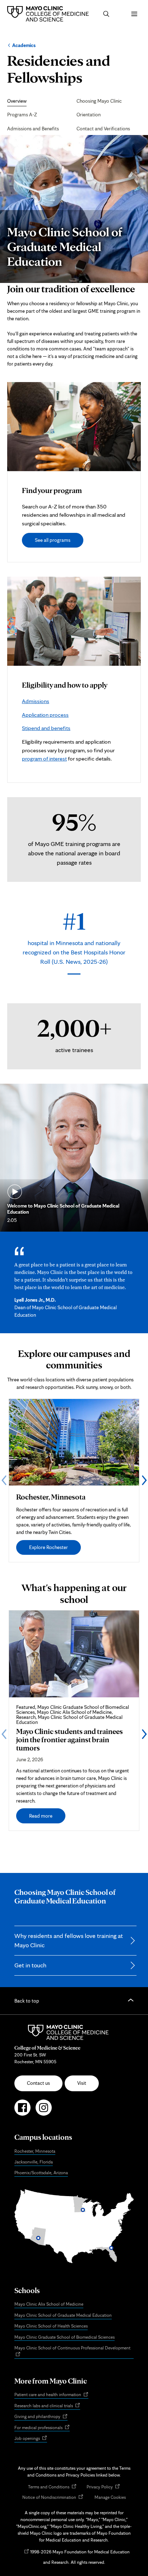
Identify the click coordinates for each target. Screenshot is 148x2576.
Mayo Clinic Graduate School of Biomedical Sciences (64, 2337)
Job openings (31, 2439)
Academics (24, 45)
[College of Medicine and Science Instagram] (44, 2111)
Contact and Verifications (103, 129)
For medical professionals (42, 2428)
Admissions (36, 701)
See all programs (53, 540)
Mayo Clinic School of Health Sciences (51, 2326)
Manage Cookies (110, 2497)
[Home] (50, 14)
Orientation (89, 115)
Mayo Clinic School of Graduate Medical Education (63, 2315)
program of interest (44, 759)
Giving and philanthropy (41, 2417)
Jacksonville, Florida (34, 2162)
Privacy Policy (103, 2487)
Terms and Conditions (52, 2487)
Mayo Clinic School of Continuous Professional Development (74, 2352)
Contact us (38, 2083)
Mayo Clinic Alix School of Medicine (49, 2304)
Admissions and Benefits (33, 129)
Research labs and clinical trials (47, 2406)
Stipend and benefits (46, 728)
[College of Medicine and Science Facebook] (22, 2111)
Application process (45, 715)
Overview (17, 101)
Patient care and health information (51, 2395)
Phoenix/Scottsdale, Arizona (41, 2173)
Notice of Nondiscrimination (53, 2498)
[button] (106, 14)
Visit (82, 2083)
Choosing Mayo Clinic (99, 101)
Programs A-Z (22, 115)
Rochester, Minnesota (35, 2151)
